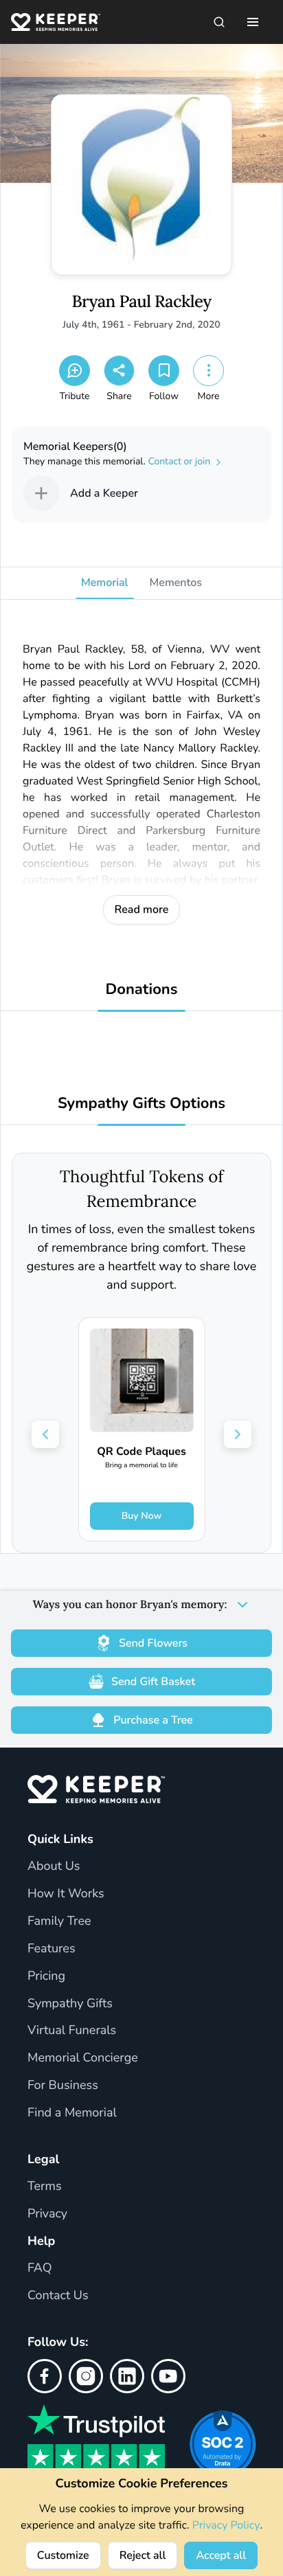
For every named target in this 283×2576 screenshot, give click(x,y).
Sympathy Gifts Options (141, 1104)
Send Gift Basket (153, 1682)
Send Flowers (153, 1643)
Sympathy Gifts (70, 2004)
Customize (63, 2555)
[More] (208, 371)
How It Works (66, 1894)
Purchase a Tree (153, 1720)
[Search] (219, 22)
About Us (54, 1866)
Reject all (143, 2555)
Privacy (47, 2214)
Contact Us (58, 2296)
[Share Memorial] (119, 371)
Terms (45, 2187)
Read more (142, 909)
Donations (142, 990)
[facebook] (45, 2376)
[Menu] (253, 22)
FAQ (40, 2268)
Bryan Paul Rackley (142, 302)
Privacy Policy (226, 2525)
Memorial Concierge (83, 2058)
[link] (142, 1429)
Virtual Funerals (72, 2031)
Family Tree (59, 1921)
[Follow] (164, 371)
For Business (63, 2086)
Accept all (221, 2555)
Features (52, 1949)
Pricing (46, 1976)
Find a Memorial (72, 2113)
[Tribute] (75, 371)
